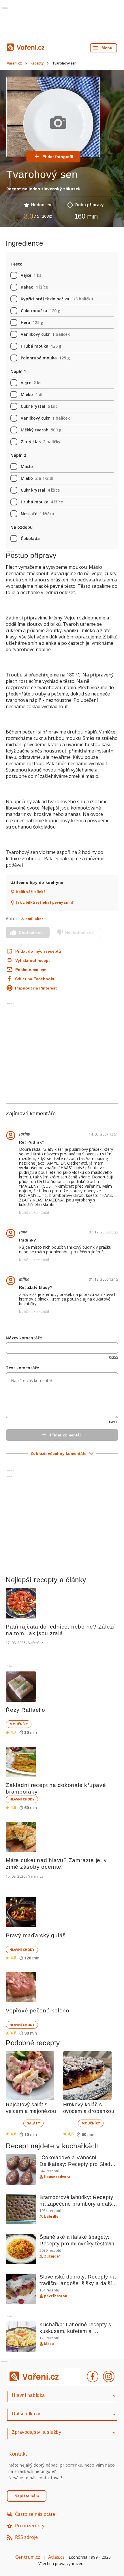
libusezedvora (57, 2177)
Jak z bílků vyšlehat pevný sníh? (45, 903)
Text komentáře (22, 1368)
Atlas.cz (56, 2557)
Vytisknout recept (33, 960)
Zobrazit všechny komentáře (59, 1453)
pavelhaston (56, 2296)
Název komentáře (24, 1338)
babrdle (51, 2217)
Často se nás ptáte (35, 2514)
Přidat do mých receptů (38, 951)
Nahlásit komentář (34, 1213)
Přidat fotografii (58, 157)
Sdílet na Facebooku (35, 979)
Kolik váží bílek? (31, 892)
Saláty (33, 2123)
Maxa (49, 2344)
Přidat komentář (65, 1435)
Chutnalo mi (31, 932)
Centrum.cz (28, 2557)
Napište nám (27, 2496)
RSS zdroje (26, 2537)
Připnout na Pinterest (36, 988)
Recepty (37, 63)
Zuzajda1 (52, 2256)
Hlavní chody (22, 1799)
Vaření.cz (14, 63)
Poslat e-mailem (31, 970)
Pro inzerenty (30, 2526)
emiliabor (34, 919)
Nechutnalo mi (79, 932)
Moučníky (19, 1724)
